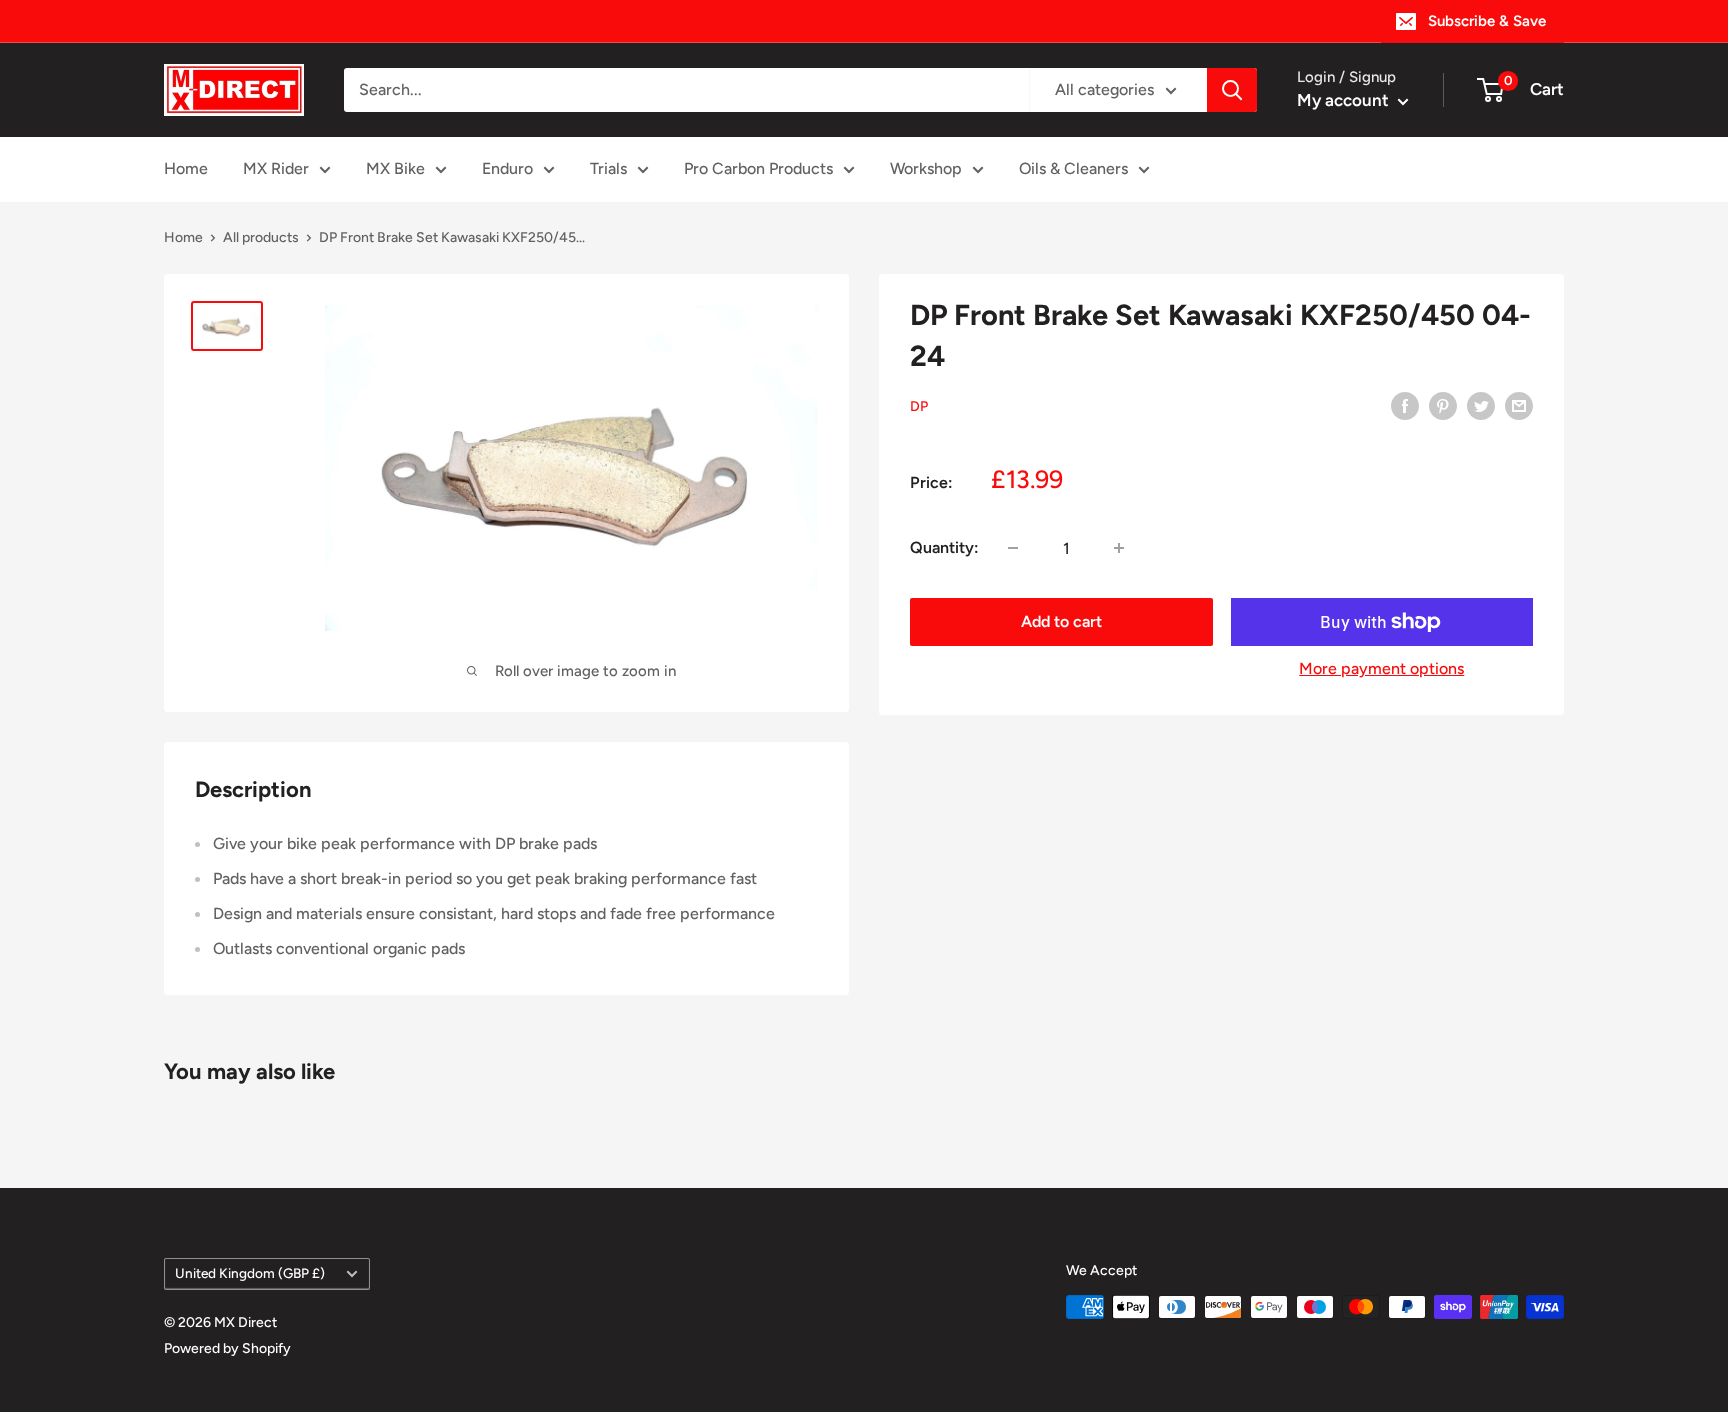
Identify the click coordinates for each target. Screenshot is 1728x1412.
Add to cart (1061, 621)
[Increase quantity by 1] (1119, 548)
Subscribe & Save (1487, 21)
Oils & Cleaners (1073, 168)
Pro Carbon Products (758, 168)
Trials (608, 168)
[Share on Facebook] (1405, 405)
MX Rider (276, 168)
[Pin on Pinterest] (1443, 405)
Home (186, 168)
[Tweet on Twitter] (1481, 405)
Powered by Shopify (227, 1348)
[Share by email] (1519, 405)
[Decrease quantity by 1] (1013, 548)
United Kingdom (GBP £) (250, 1273)
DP (919, 406)
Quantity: (944, 547)
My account (1345, 100)
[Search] (1232, 90)
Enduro (507, 168)
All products (261, 237)
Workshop (926, 168)
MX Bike (395, 168)
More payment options (1381, 668)
